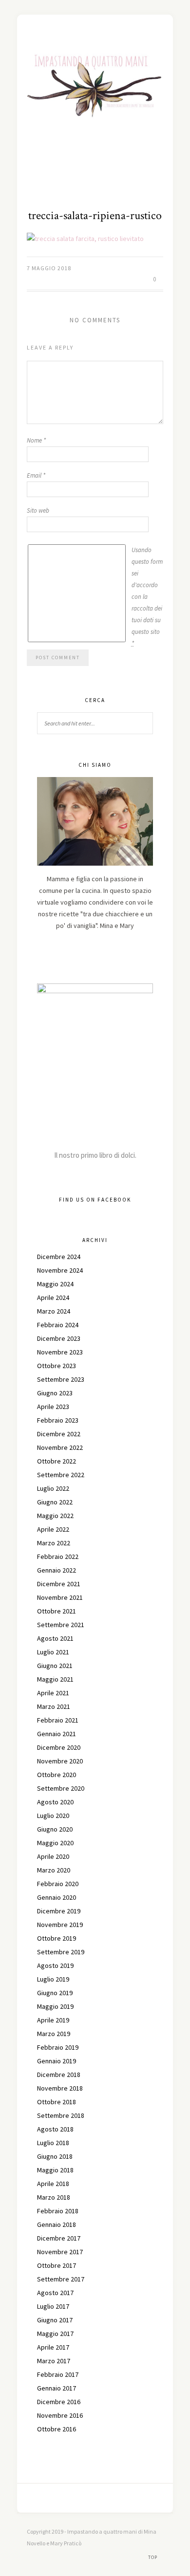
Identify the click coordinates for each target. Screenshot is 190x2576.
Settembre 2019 (61, 1952)
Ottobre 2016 (57, 2429)
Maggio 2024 (55, 1284)
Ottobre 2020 (57, 1775)
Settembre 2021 (61, 1625)
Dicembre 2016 (59, 2402)
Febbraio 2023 (58, 1420)
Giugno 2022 (55, 1502)
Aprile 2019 (53, 2020)
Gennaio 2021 (57, 1734)
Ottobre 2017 (57, 2265)
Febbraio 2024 (58, 1325)
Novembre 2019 (60, 1925)
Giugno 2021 (55, 1666)
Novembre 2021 (60, 1597)
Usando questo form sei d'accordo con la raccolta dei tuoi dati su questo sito (147, 597)
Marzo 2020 (54, 1870)
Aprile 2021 (53, 1693)
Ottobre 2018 (57, 2102)
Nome (36, 440)
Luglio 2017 (53, 2306)
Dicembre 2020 (59, 1747)
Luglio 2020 (53, 1816)
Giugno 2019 (55, 1993)
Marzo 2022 (54, 1543)
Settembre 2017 (61, 2279)
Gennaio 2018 (57, 2224)
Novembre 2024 (60, 1270)
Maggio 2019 (55, 2006)
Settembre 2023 (61, 1379)
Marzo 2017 (54, 2361)
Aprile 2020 (53, 1856)
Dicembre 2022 (59, 1434)
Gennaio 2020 (57, 1897)
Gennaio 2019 (57, 2061)
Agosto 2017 (55, 2293)
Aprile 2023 (53, 1407)
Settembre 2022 (61, 1475)
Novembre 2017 (60, 2252)
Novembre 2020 (60, 1761)
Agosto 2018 (55, 2129)
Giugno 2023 (55, 1393)
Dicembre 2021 (59, 1584)
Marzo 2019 (54, 2034)
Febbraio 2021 (58, 1720)
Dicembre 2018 (59, 2075)
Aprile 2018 (53, 2184)
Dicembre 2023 (59, 1338)
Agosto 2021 (55, 1638)
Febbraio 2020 (58, 1884)
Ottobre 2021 (57, 1611)
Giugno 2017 (55, 2320)
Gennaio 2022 (57, 1570)
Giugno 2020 (55, 1829)
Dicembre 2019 (59, 1911)
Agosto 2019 (55, 1965)
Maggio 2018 (55, 2170)
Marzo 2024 (54, 1311)
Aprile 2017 (53, 2347)
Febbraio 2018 (58, 2211)
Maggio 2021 (55, 1679)
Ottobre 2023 (57, 1366)
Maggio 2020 (55, 1843)
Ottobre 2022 (57, 1461)
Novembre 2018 (60, 2088)
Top (153, 2557)
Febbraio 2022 (58, 1557)
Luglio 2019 (53, 1979)
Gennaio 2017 (57, 2388)
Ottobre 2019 (57, 1938)
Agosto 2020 (55, 1802)
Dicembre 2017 (59, 2238)
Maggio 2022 (55, 1516)
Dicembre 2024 (59, 1257)
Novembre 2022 (60, 1447)
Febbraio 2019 (58, 2047)
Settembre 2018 (61, 2115)
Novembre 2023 (60, 1352)
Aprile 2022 (53, 1529)
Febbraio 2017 (58, 2374)
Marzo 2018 (54, 2197)
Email (36, 475)
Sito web (38, 510)
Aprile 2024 (53, 1297)
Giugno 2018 (55, 2156)
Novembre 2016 (60, 2415)
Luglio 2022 (53, 1488)
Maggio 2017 (55, 2334)
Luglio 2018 (53, 2143)
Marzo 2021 (54, 1706)
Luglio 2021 (53, 1652)
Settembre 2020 (61, 1788)
